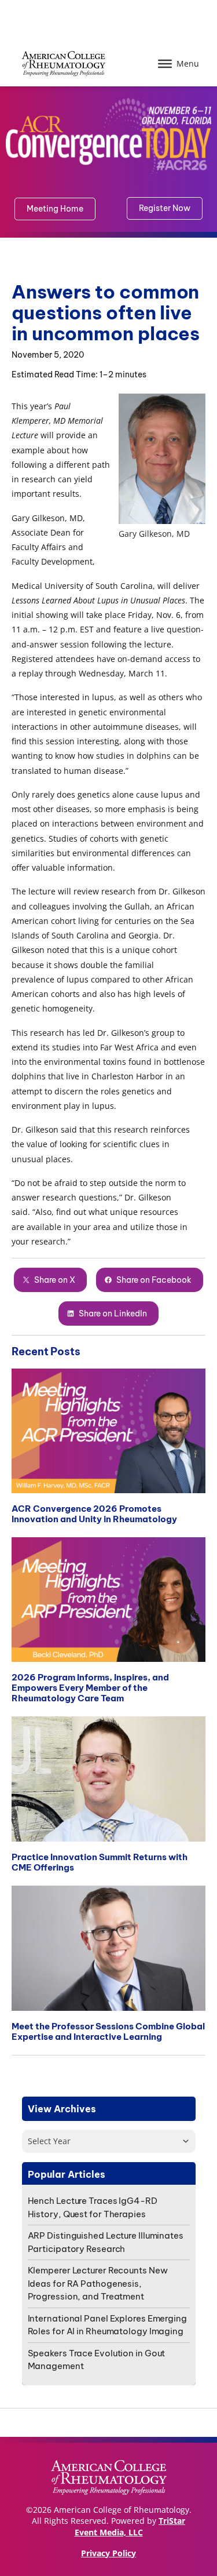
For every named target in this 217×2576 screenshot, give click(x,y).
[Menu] (165, 64)
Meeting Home (55, 209)
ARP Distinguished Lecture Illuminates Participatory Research (106, 2242)
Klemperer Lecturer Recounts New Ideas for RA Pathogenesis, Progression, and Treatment (98, 2283)
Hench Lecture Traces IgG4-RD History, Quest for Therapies (93, 2207)
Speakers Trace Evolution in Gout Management (97, 2360)
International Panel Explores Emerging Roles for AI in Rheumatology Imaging (107, 2325)
